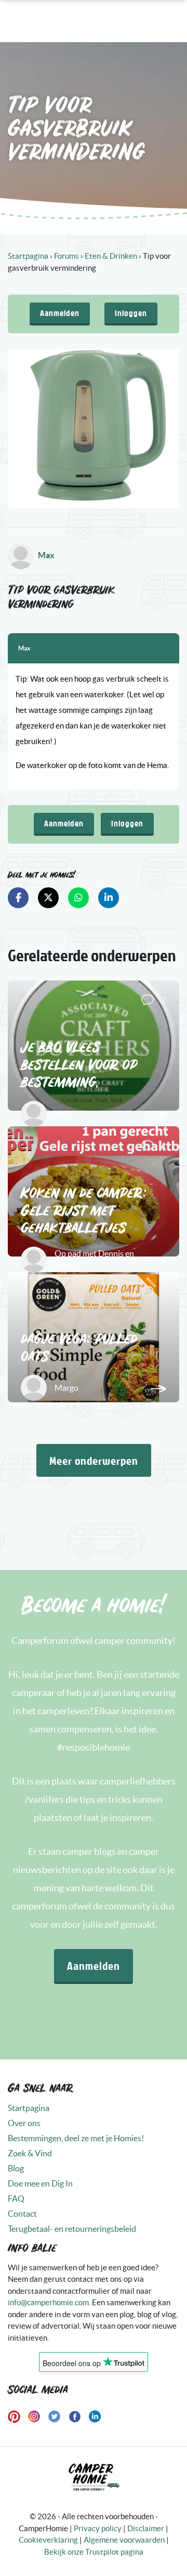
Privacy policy (98, 2528)
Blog (16, 2168)
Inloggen (131, 313)
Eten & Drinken (111, 256)
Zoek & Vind (30, 2153)
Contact (22, 2214)
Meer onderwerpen (94, 1460)
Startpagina (28, 256)
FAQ (16, 2198)
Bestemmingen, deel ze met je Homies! (76, 2138)
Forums (66, 256)
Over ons (24, 2123)
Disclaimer (146, 2528)
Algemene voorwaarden (124, 2540)
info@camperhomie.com (48, 2302)
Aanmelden (60, 313)
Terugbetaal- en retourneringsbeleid (72, 2229)
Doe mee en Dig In (40, 2183)
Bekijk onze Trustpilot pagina (94, 2552)
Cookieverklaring (48, 2540)
